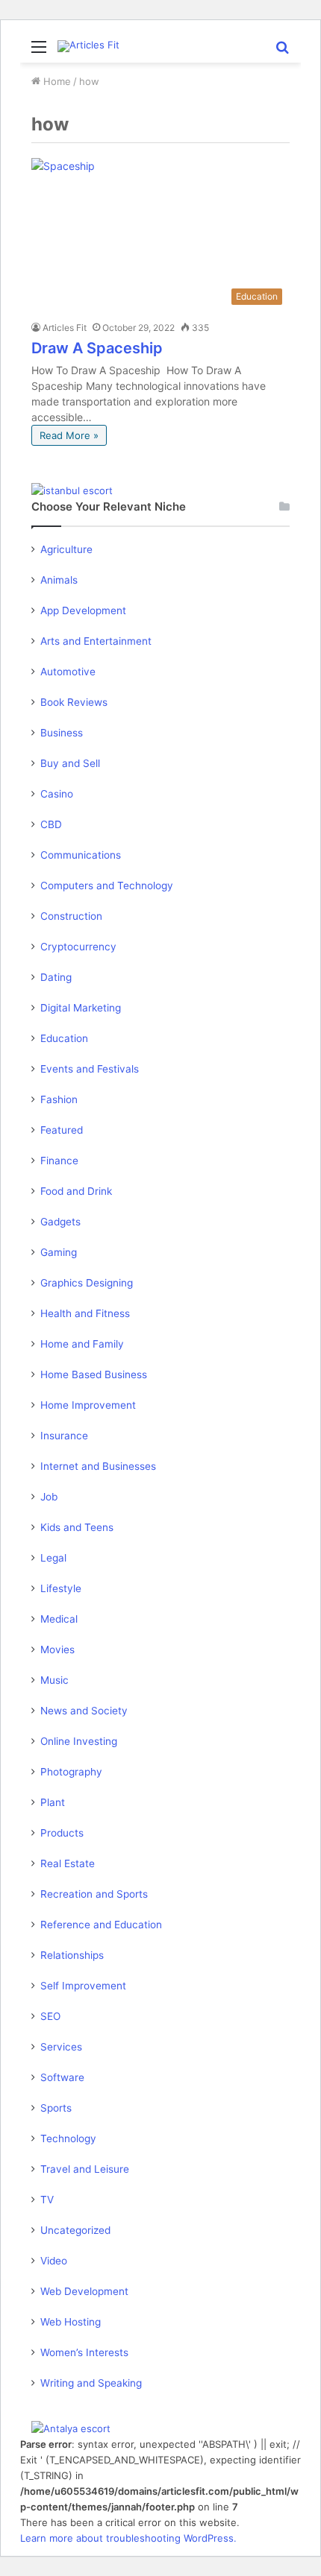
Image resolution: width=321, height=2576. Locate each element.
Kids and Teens (77, 1527)
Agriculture (66, 549)
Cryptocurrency (78, 947)
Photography (71, 1772)
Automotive (68, 672)
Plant (53, 1802)
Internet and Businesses (98, 1466)
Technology (68, 2138)
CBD (51, 824)
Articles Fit (65, 328)
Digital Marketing (81, 1008)
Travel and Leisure (85, 2169)
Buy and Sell (70, 763)
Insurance (64, 1436)
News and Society (84, 1711)
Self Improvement (83, 1986)
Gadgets (60, 1222)
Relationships (72, 1955)
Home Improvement (88, 1405)
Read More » (69, 435)
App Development (83, 610)
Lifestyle (61, 1588)
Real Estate (68, 1863)
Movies (57, 1650)
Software (62, 2077)
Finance (59, 1161)
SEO (50, 2016)
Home (56, 81)
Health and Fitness (85, 1313)
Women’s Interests (84, 2352)
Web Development (84, 2291)
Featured (62, 1130)
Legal (53, 1558)
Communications (81, 855)
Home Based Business (94, 1374)
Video (54, 2261)
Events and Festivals (90, 1069)
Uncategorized (75, 2230)
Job (49, 1497)
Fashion (59, 1099)
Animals (59, 580)
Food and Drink (76, 1191)
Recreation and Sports (94, 1894)
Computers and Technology (107, 885)
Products (62, 1833)
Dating (56, 977)
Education (64, 1038)
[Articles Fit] (88, 46)
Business (62, 733)
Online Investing (79, 1741)
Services (61, 2047)
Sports (56, 2108)
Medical (59, 1619)
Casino (57, 794)
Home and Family (82, 1344)
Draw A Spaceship (97, 348)
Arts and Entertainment (96, 641)
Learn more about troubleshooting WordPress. (128, 2538)
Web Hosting (71, 2322)
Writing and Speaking (91, 2383)
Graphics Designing (87, 1283)
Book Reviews (74, 702)
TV (47, 2200)
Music (54, 1680)
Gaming (59, 1252)
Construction (71, 916)
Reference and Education (101, 1925)
